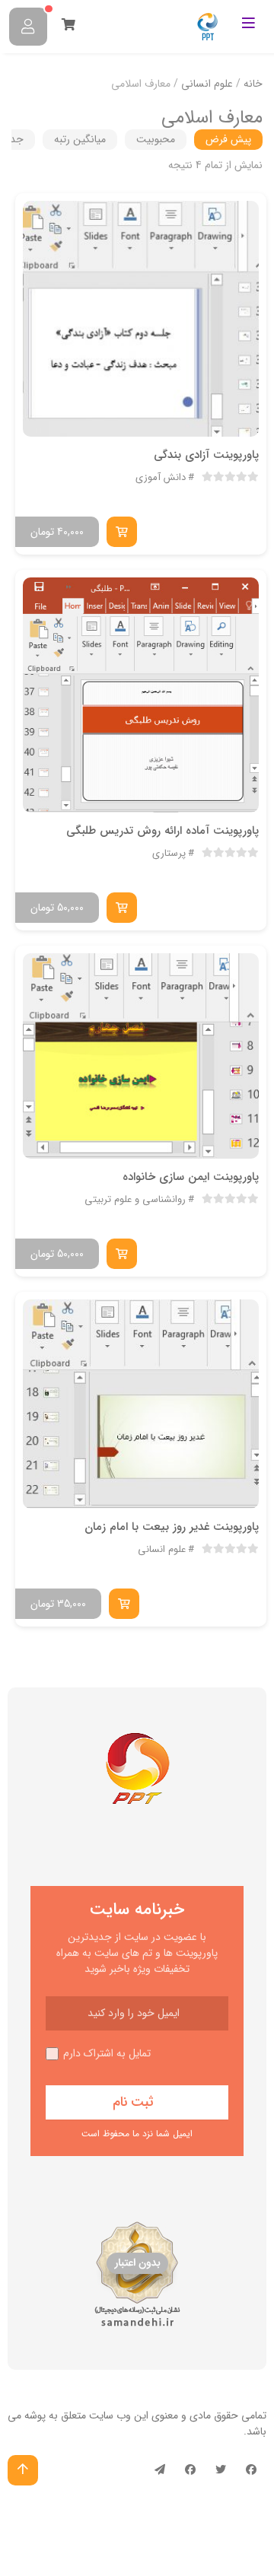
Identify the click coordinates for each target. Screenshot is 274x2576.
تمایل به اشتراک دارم (107, 2054)
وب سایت (110, 2415)
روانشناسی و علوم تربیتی (135, 1200)
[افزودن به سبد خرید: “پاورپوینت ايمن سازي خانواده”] (122, 1254)
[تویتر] (221, 2470)
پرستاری (169, 854)
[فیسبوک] (251, 2470)
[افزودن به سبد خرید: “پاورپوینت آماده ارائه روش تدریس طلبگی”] (122, 908)
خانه (253, 84)
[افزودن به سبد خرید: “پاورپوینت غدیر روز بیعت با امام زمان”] (124, 1604)
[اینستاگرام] (190, 2470)
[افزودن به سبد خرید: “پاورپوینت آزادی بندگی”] (122, 532)
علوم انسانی (207, 84)
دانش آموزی (161, 478)
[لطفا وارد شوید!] (28, 27)
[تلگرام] (160, 2470)
